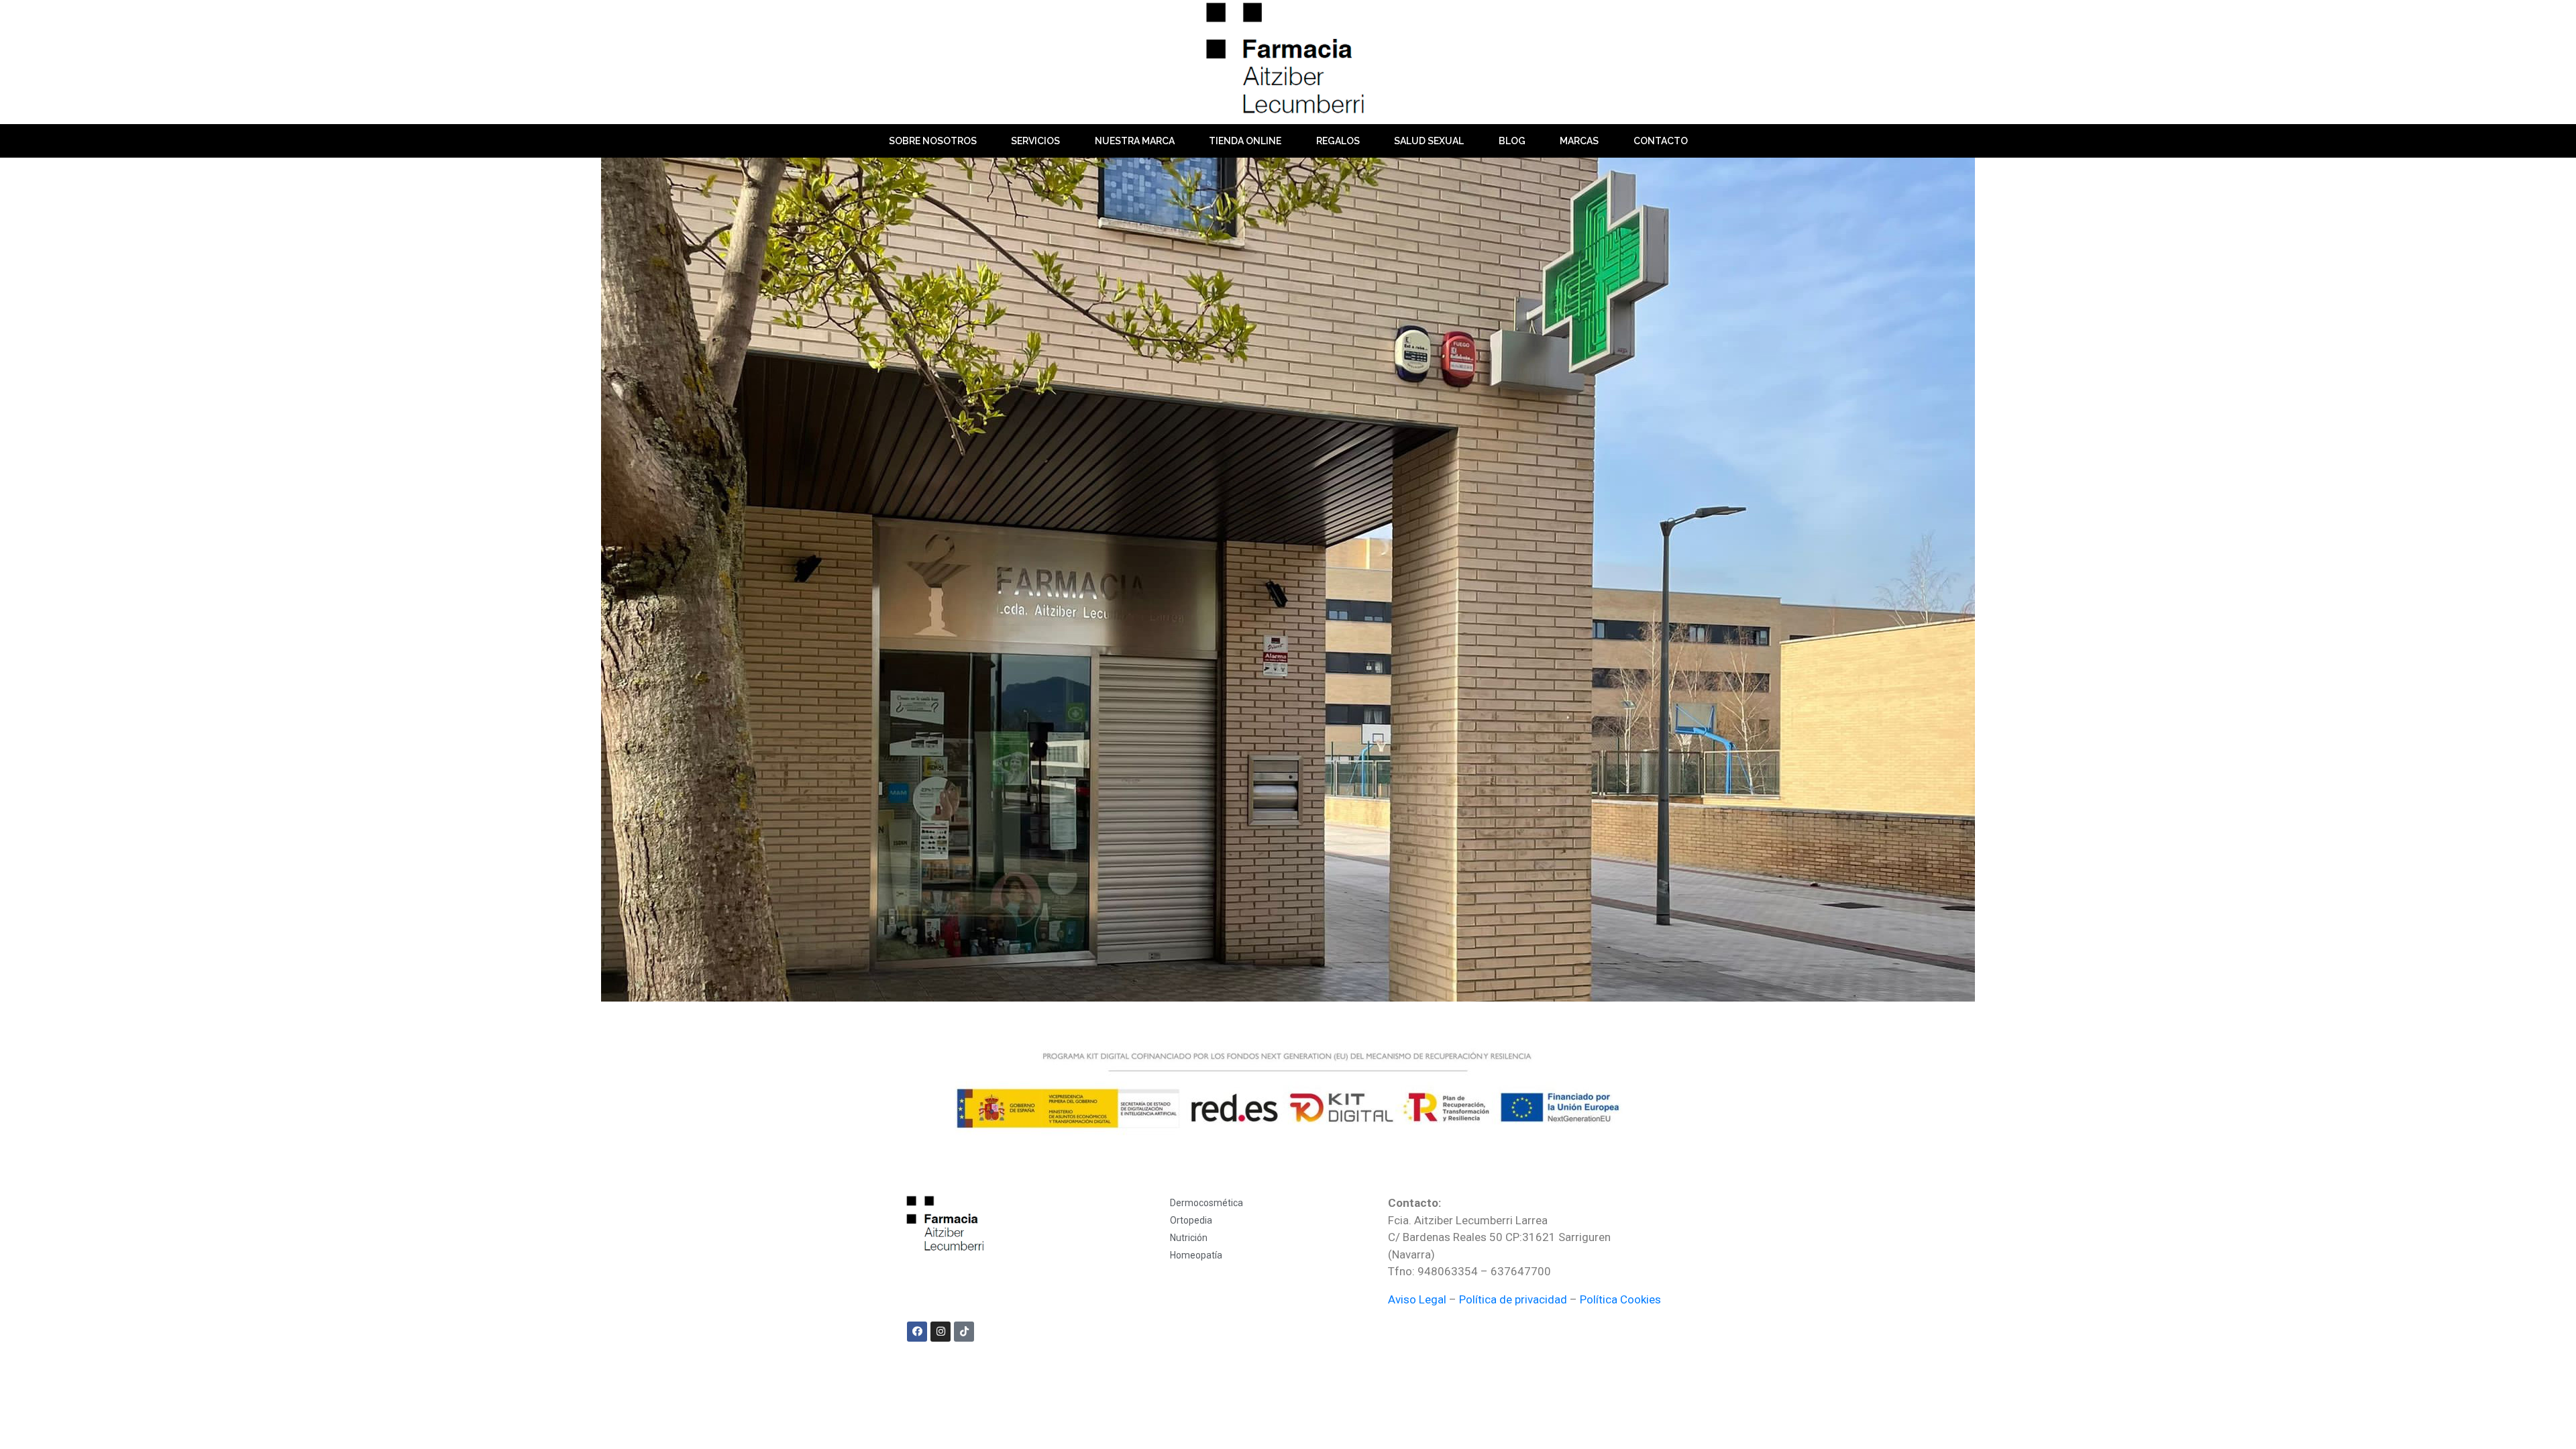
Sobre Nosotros (933, 141)
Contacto (1661, 141)
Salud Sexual (1429, 141)
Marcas (1579, 141)
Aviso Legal (1417, 1299)
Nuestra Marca (1135, 141)
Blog (1512, 141)
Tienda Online (1245, 141)
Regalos (1338, 141)
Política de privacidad (1513, 1299)
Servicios (1035, 141)
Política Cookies (1620, 1299)
